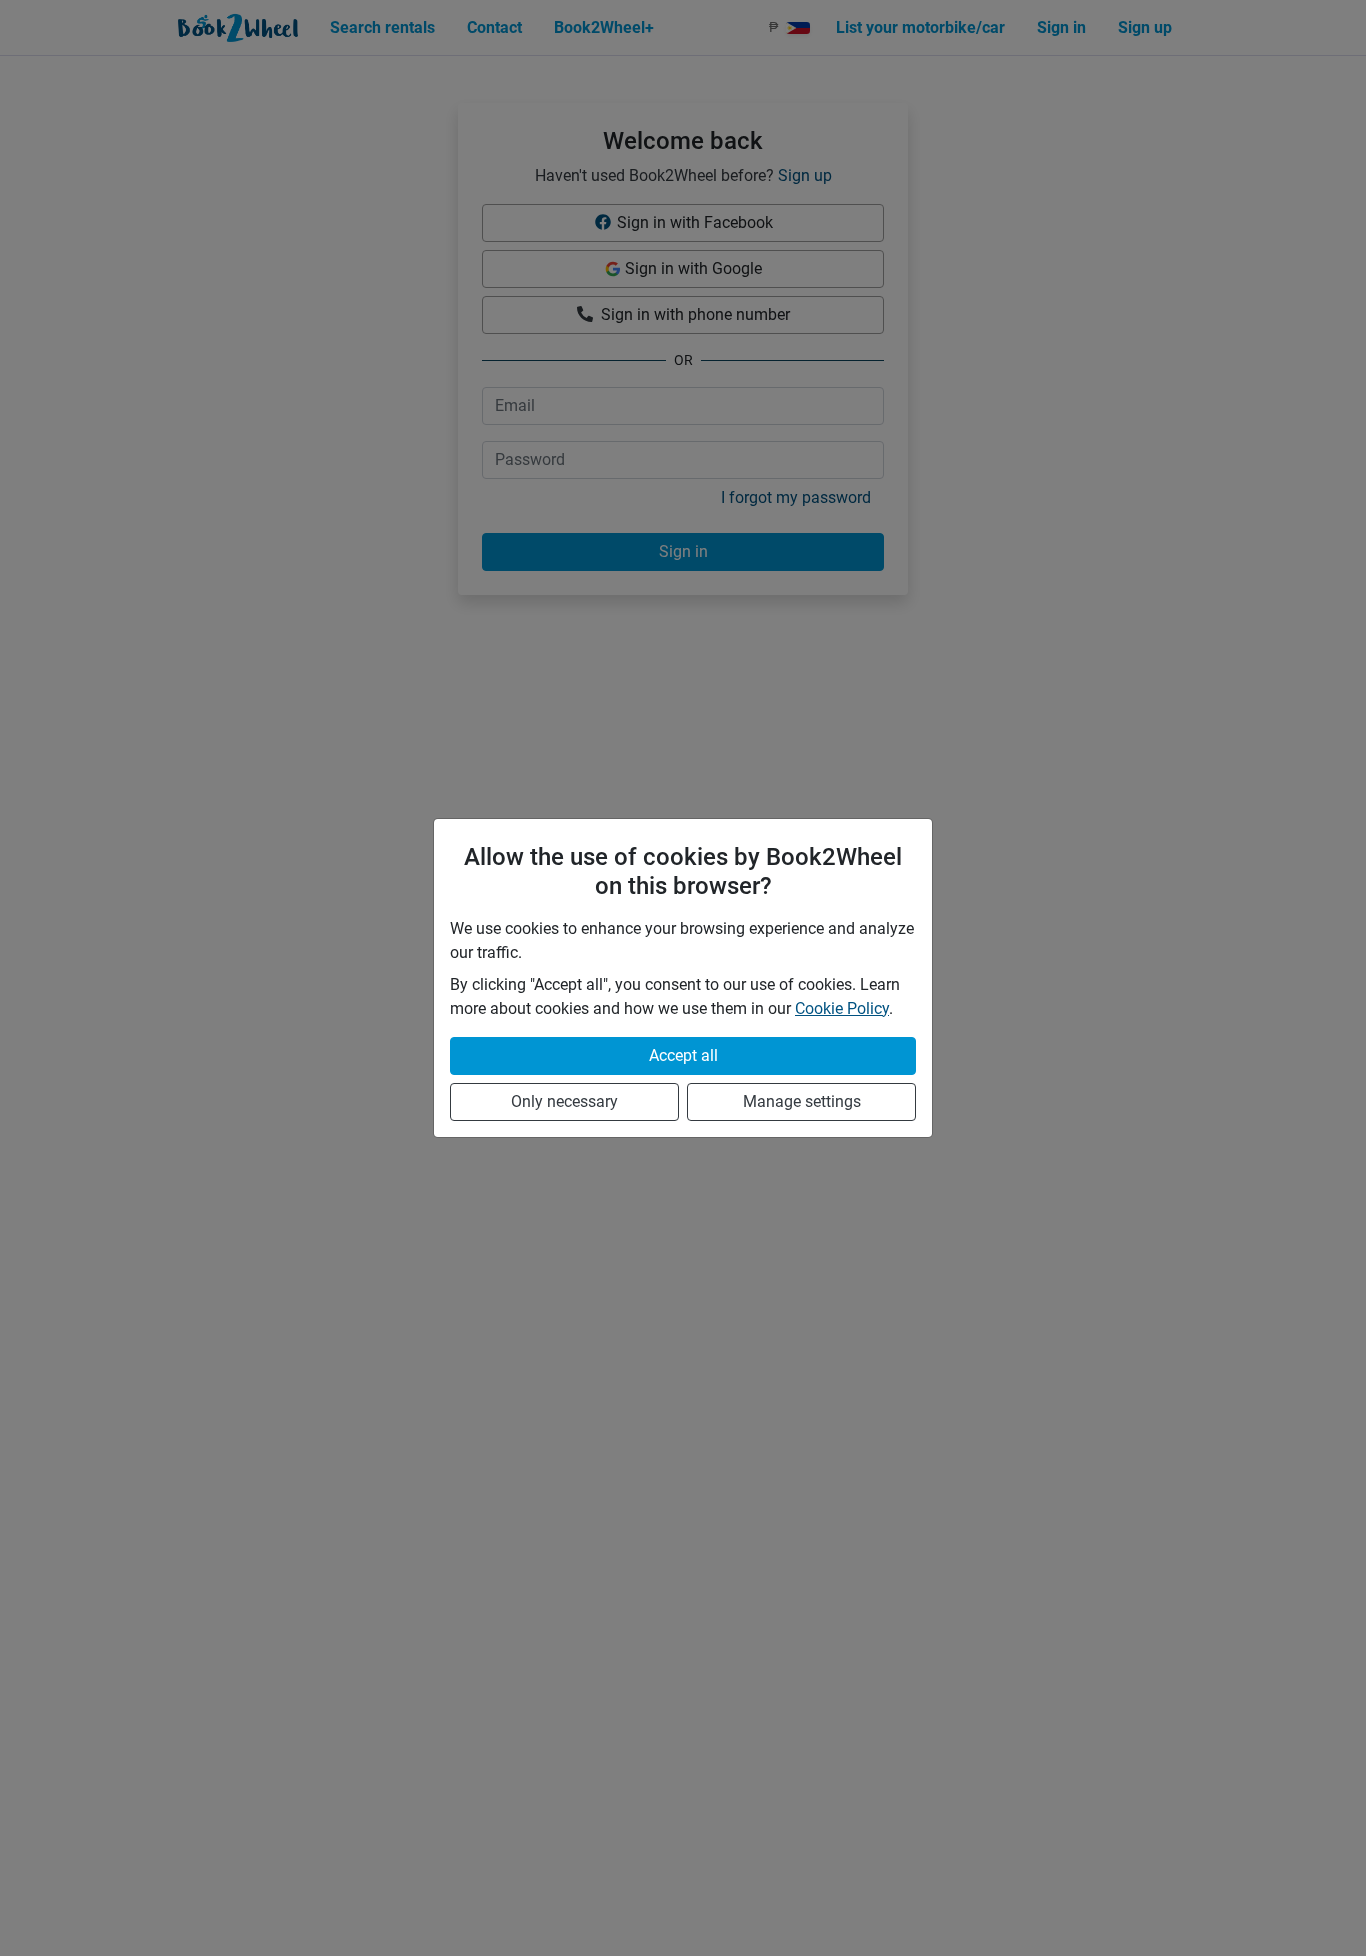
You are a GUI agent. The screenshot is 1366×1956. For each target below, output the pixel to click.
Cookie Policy (842, 1008)
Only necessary (564, 1101)
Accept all (683, 1055)
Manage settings (802, 1101)
